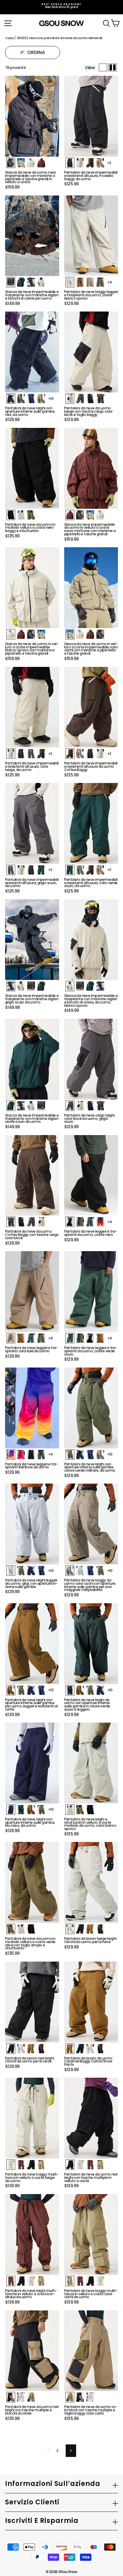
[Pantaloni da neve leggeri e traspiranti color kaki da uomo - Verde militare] (41, 1338)
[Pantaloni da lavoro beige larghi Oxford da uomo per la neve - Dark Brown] (100, 1929)
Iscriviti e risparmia (42, 2521)
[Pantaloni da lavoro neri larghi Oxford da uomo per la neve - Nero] (11, 2049)
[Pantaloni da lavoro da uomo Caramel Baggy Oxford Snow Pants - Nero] (80, 2049)
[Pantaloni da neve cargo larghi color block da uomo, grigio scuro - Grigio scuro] (70, 1106)
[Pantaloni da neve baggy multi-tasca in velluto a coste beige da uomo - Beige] (11, 2165)
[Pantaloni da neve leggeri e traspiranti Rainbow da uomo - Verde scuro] (41, 1455)
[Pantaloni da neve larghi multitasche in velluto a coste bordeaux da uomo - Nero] (21, 2281)
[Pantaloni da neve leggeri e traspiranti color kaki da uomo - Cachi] (11, 1338)
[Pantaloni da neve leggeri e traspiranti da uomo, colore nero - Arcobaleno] (100, 1222)
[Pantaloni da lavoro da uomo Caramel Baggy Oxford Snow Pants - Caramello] (70, 2049)
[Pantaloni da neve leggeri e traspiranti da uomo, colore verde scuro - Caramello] (100, 1338)
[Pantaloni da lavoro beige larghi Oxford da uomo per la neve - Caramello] (90, 1929)
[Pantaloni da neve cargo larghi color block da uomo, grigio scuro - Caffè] (100, 1106)
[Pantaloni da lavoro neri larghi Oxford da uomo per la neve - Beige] (21, 2049)
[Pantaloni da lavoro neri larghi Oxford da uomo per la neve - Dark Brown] (41, 2049)
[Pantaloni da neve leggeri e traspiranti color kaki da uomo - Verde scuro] (31, 1338)
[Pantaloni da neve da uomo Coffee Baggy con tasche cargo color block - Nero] (21, 1222)
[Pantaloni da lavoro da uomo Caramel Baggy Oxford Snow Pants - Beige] (90, 2049)
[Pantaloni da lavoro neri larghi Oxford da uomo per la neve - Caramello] (31, 2049)
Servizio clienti (32, 2502)
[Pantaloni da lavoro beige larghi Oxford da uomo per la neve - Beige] (70, 1929)
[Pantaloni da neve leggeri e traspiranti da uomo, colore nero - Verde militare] (80, 1222)
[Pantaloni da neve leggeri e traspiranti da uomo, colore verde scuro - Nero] (90, 1338)
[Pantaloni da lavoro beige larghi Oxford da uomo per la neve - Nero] (80, 1929)
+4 (110, 282)
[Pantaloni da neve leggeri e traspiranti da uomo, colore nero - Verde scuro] (90, 1222)
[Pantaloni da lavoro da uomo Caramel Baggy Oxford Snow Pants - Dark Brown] (100, 2049)
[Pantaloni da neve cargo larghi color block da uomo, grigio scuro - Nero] (90, 1106)
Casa (9, 38)
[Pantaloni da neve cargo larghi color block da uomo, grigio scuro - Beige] (80, 1106)
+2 (109, 163)
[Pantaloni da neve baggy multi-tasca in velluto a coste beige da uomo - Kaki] (41, 2165)
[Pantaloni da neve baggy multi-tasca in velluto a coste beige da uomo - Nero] (31, 2165)
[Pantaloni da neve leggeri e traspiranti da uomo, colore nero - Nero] (70, 1222)
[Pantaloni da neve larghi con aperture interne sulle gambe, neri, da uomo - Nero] (11, 398)
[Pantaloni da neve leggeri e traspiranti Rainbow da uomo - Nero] (31, 1455)
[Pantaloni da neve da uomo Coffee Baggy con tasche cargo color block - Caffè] (11, 1222)
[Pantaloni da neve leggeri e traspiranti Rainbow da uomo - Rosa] (21, 1455)
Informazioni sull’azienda (53, 2484)
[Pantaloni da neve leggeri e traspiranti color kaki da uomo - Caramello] (21, 1338)
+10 (51, 398)
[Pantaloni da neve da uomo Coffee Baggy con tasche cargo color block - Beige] (41, 1222)
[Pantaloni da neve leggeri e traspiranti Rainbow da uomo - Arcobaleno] (11, 1455)
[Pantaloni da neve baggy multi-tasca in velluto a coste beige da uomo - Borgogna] (21, 2165)
